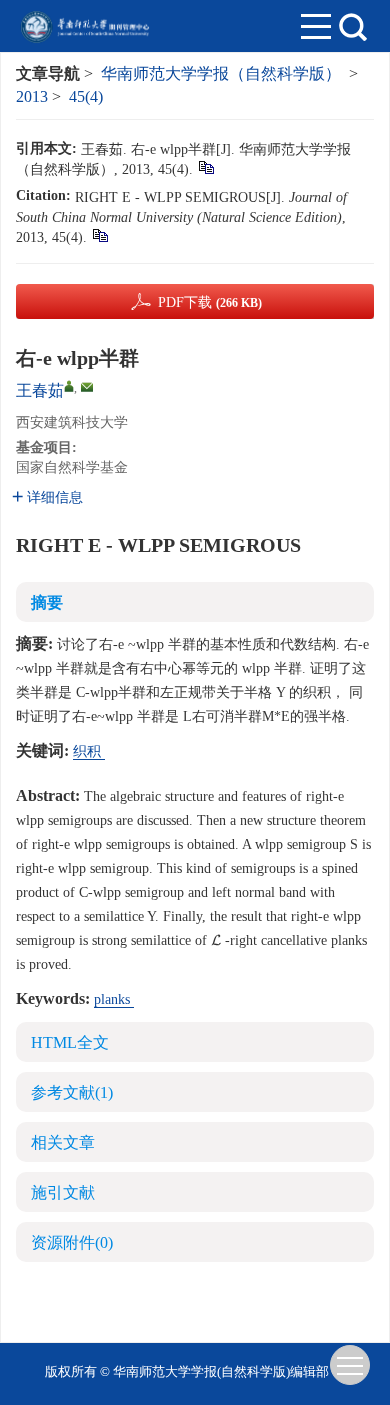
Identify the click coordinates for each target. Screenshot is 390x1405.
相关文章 (63, 1142)
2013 (32, 96)
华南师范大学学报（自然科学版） (221, 73)
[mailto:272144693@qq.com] (87, 387)
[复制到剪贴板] (205, 166)
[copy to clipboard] (99, 234)
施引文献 (63, 1192)
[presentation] (216, 940)
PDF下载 (210, 302)
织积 (89, 751)
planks (114, 999)
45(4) (86, 96)
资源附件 (72, 1242)
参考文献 (72, 1092)
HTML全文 (70, 1042)
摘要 (47, 602)
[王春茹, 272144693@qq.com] (69, 386)
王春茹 (40, 390)
